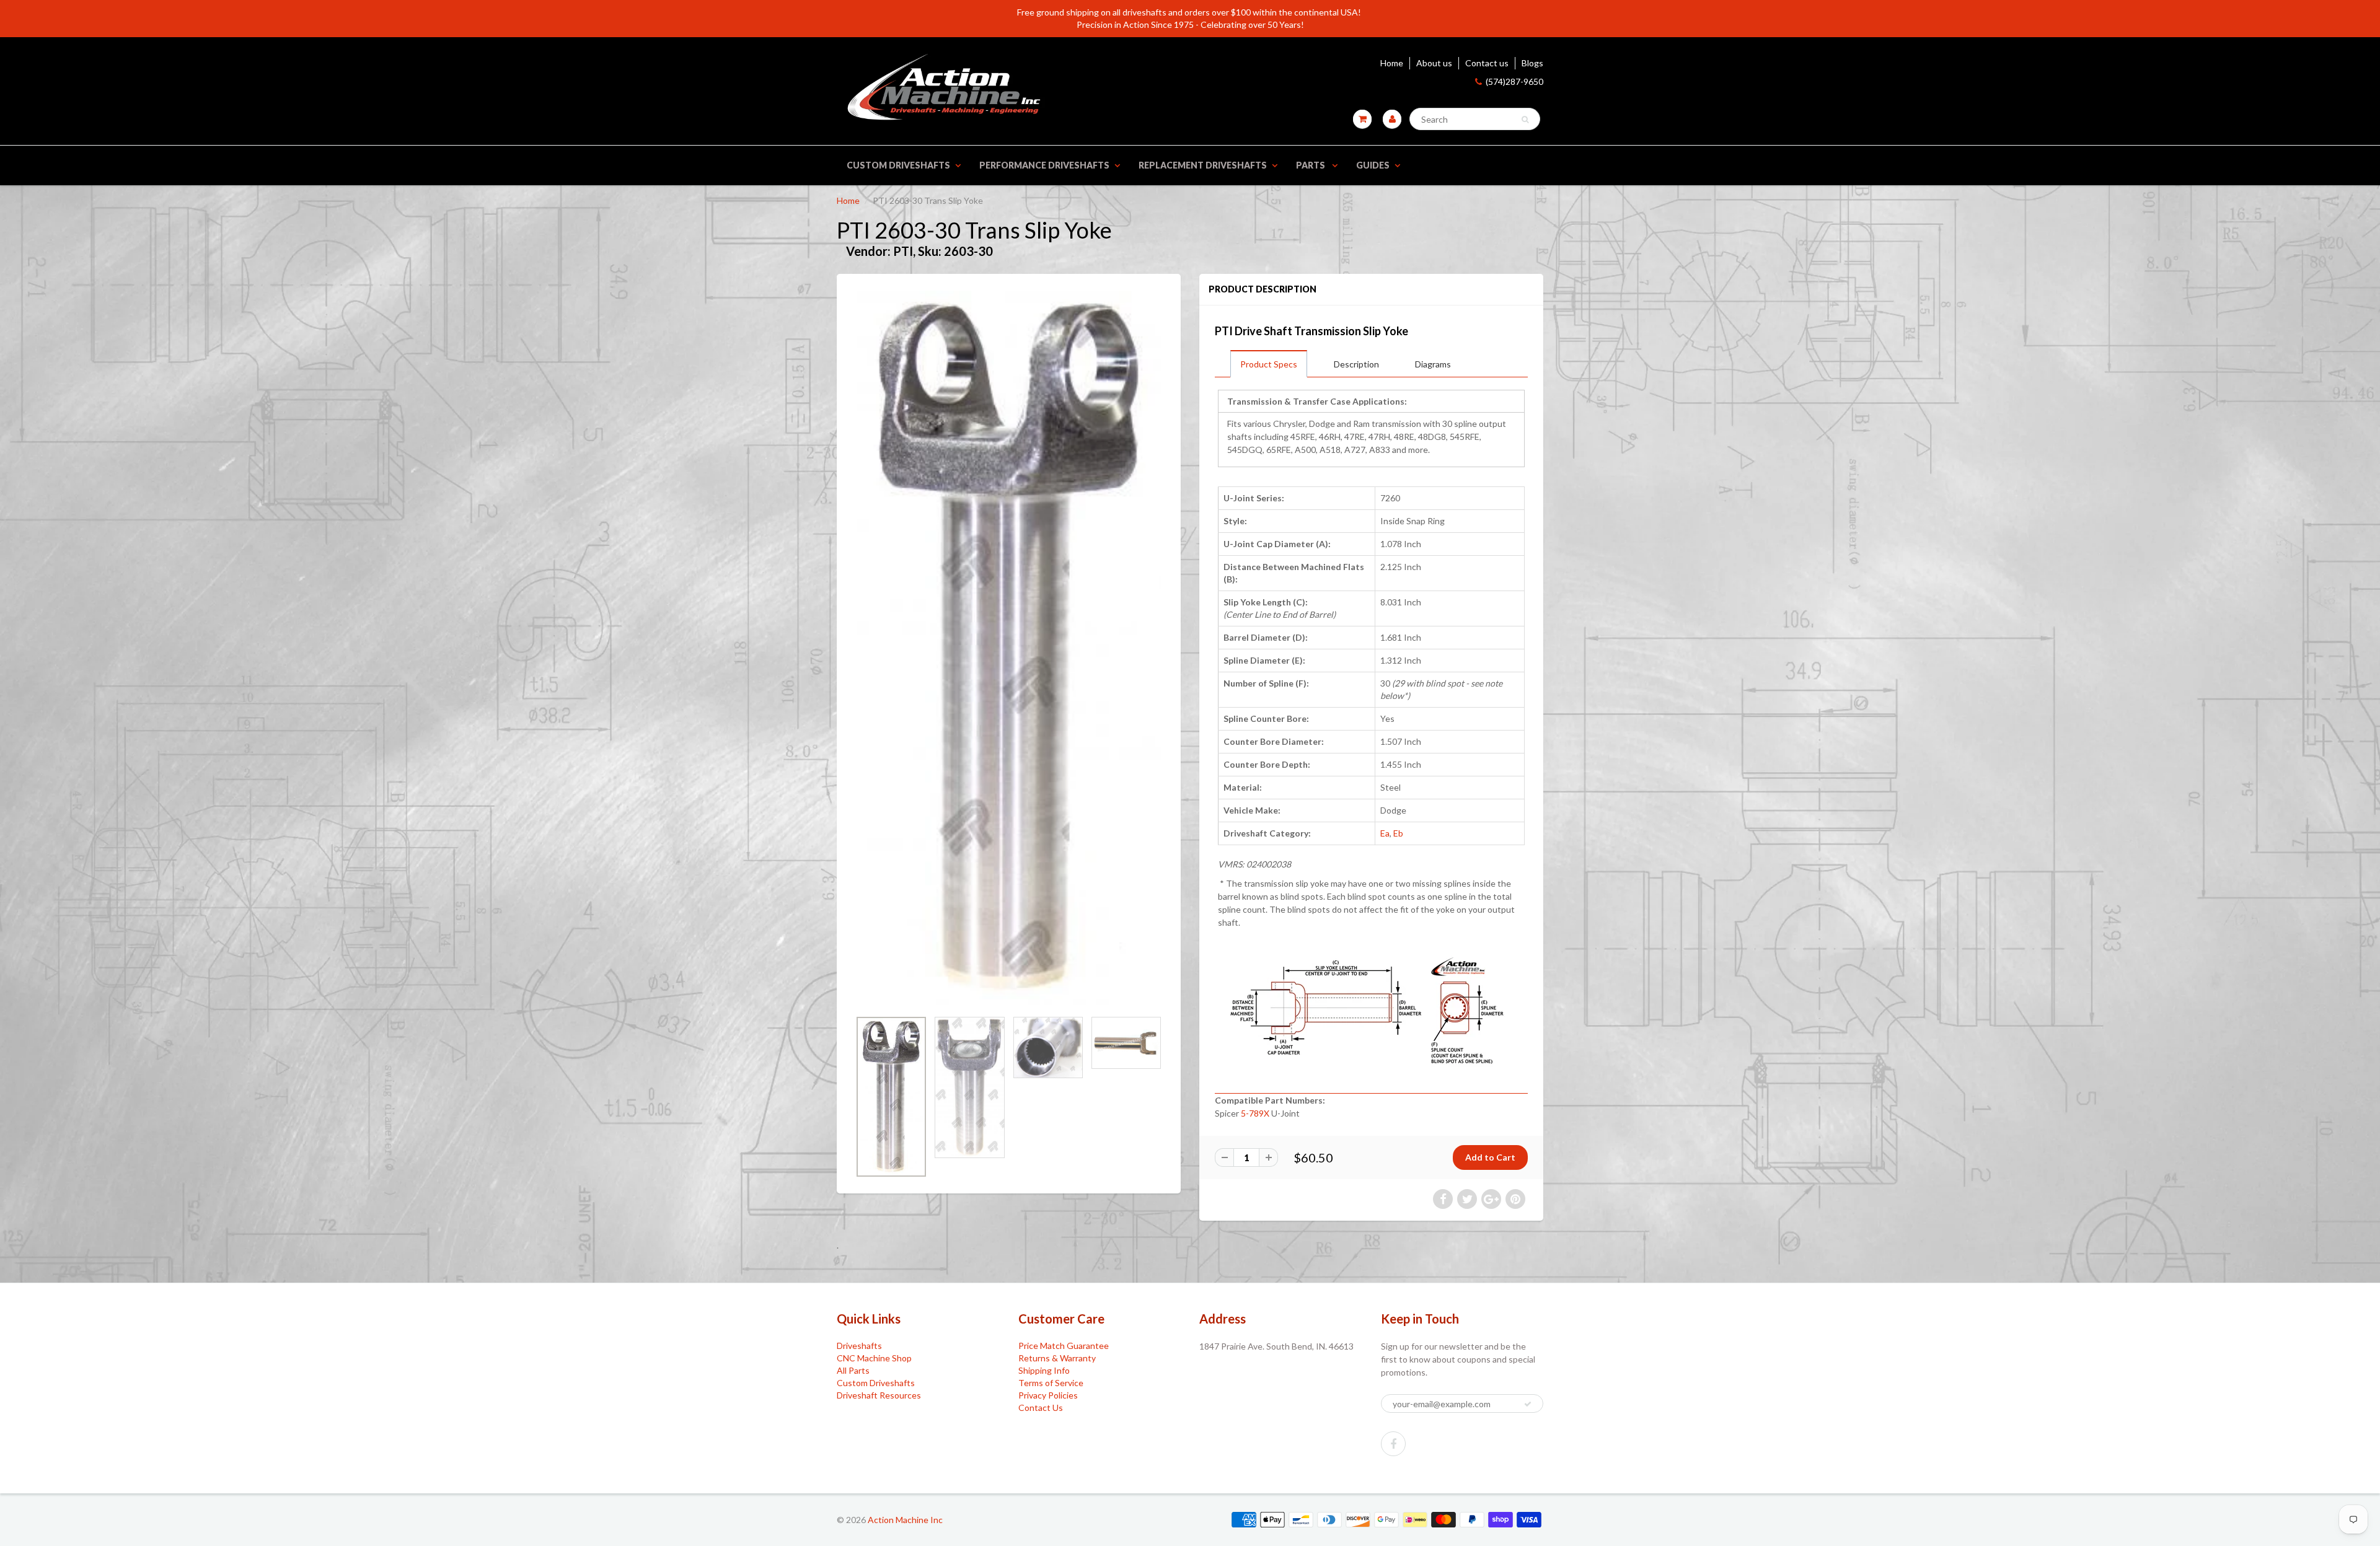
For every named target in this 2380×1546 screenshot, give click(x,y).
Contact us (1487, 63)
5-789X (1255, 1113)
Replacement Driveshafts (1203, 165)
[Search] (1525, 120)
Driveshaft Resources (879, 1395)
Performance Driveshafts (1044, 165)
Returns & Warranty (1057, 1358)
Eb (1398, 833)
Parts (1311, 165)
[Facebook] (1393, 1444)
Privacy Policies (1048, 1395)
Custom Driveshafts (898, 165)
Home (1392, 63)
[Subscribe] (1528, 1404)
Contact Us (1041, 1408)
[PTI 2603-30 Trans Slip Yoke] (1009, 648)
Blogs (1532, 63)
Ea (1385, 833)
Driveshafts (859, 1346)
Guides (1373, 165)
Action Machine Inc (905, 1520)
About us (1434, 63)
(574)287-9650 (1514, 81)
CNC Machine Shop (874, 1358)
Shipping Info (1044, 1370)
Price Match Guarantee (1064, 1346)
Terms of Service (1051, 1383)
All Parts (853, 1370)
